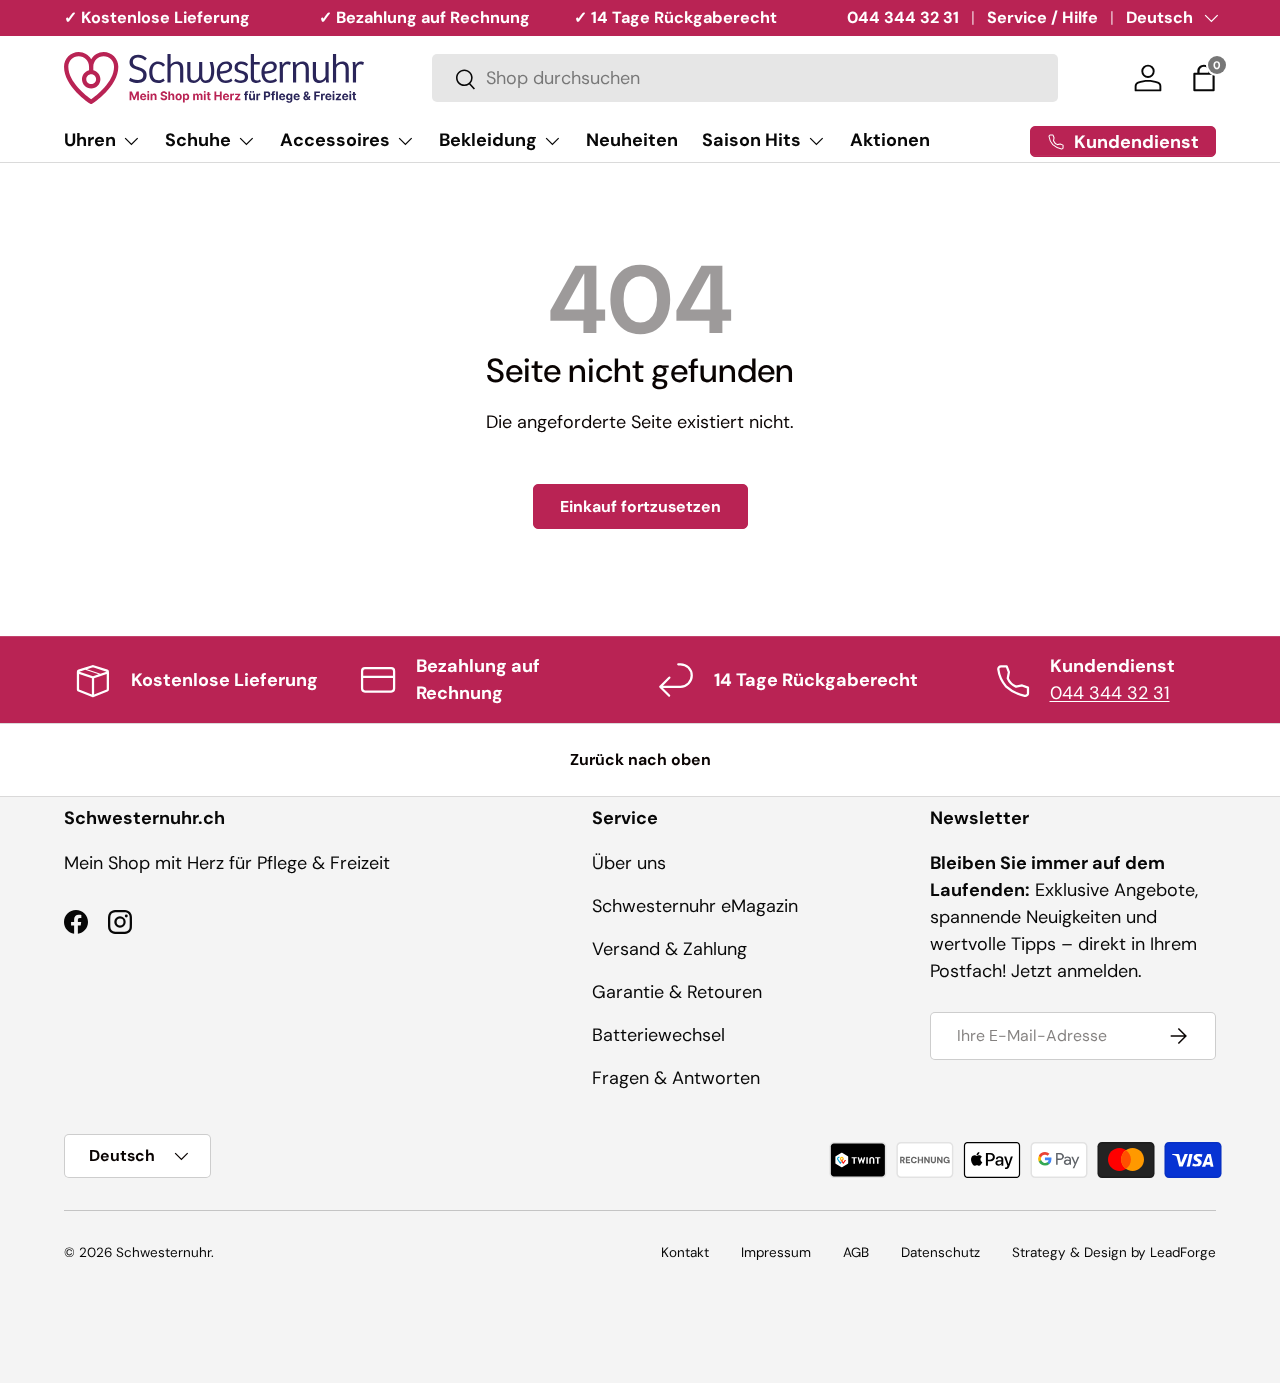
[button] (1204, 78)
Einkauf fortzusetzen (640, 506)
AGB (856, 1252)
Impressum (776, 1252)
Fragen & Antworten (676, 1078)
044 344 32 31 (903, 17)
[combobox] (745, 79)
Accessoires (335, 140)
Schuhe (198, 140)
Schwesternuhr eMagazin (695, 906)
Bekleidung (488, 140)
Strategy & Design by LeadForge (1114, 1252)
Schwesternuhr (163, 1252)
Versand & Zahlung (669, 949)
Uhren (90, 140)
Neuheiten (632, 140)
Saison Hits (751, 140)
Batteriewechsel (658, 1035)
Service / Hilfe (1042, 17)
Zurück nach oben (640, 759)
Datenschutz (940, 1252)
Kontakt (685, 1252)
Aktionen (890, 140)
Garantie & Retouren (677, 992)
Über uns (629, 863)
